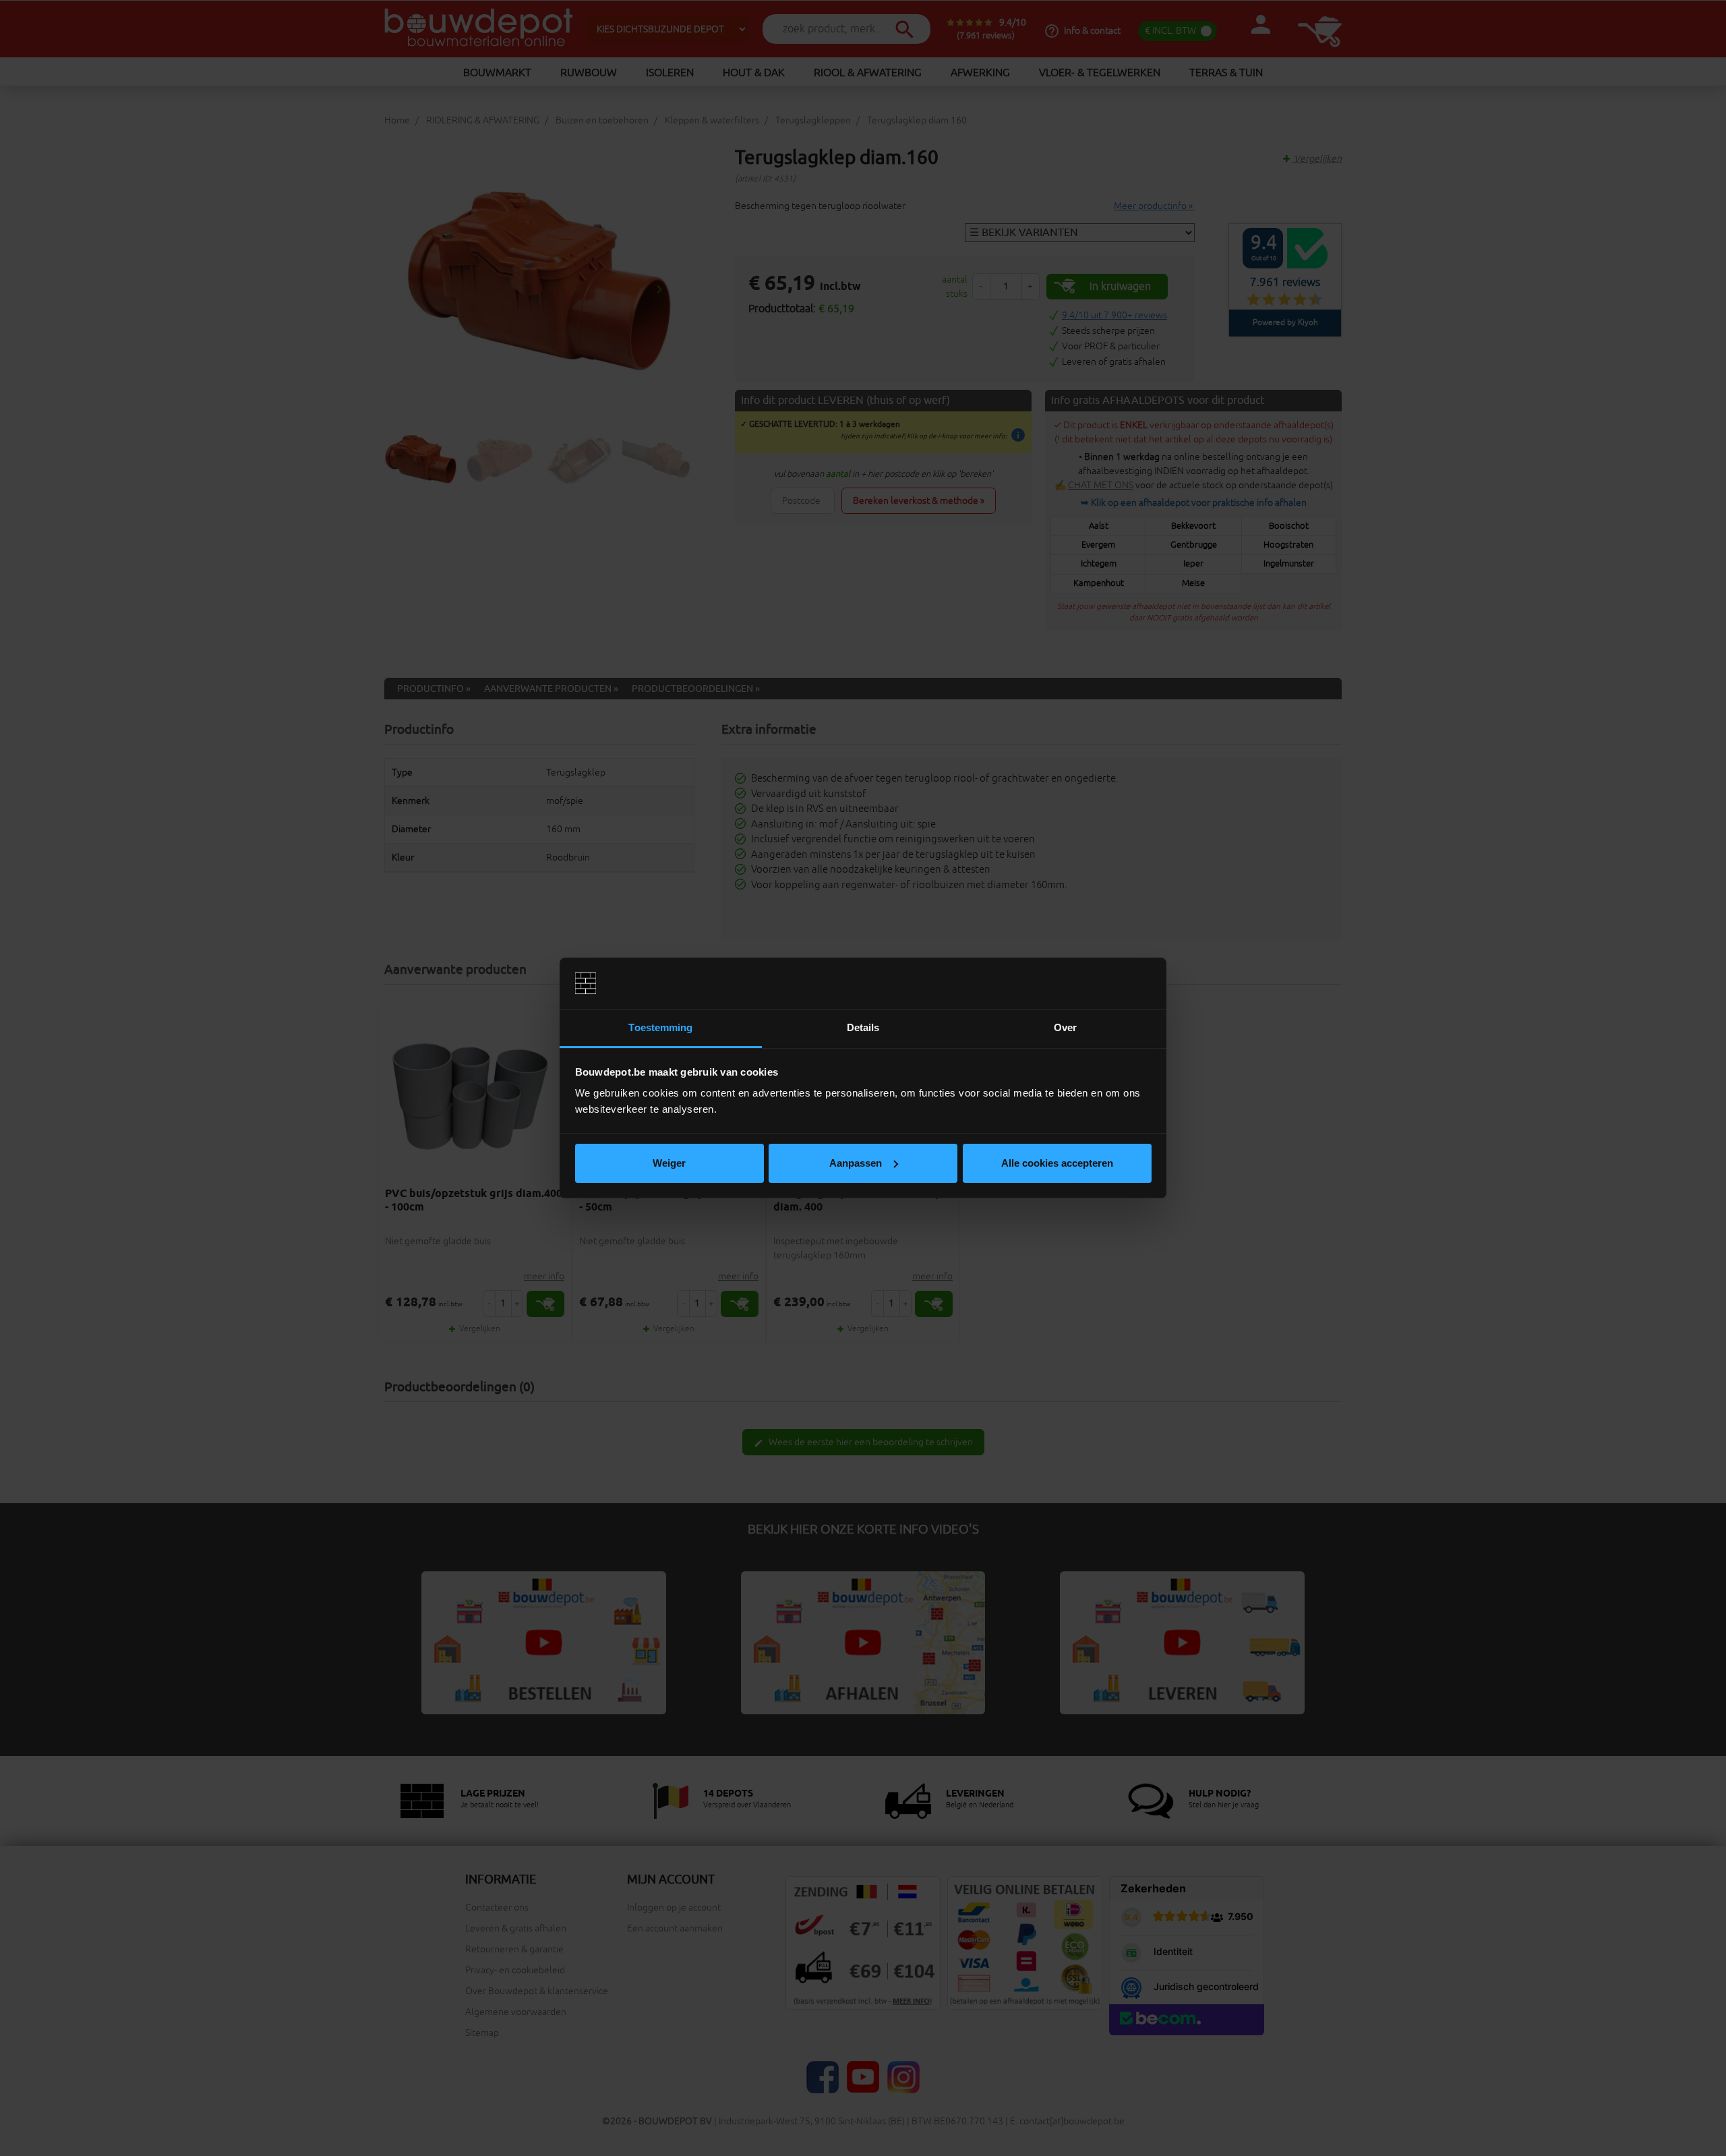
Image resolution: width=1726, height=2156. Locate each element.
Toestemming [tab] (660, 1027)
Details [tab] (863, 1027)
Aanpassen (856, 1163)
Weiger (669, 1163)
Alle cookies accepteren (1057, 1163)
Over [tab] (1065, 1027)
